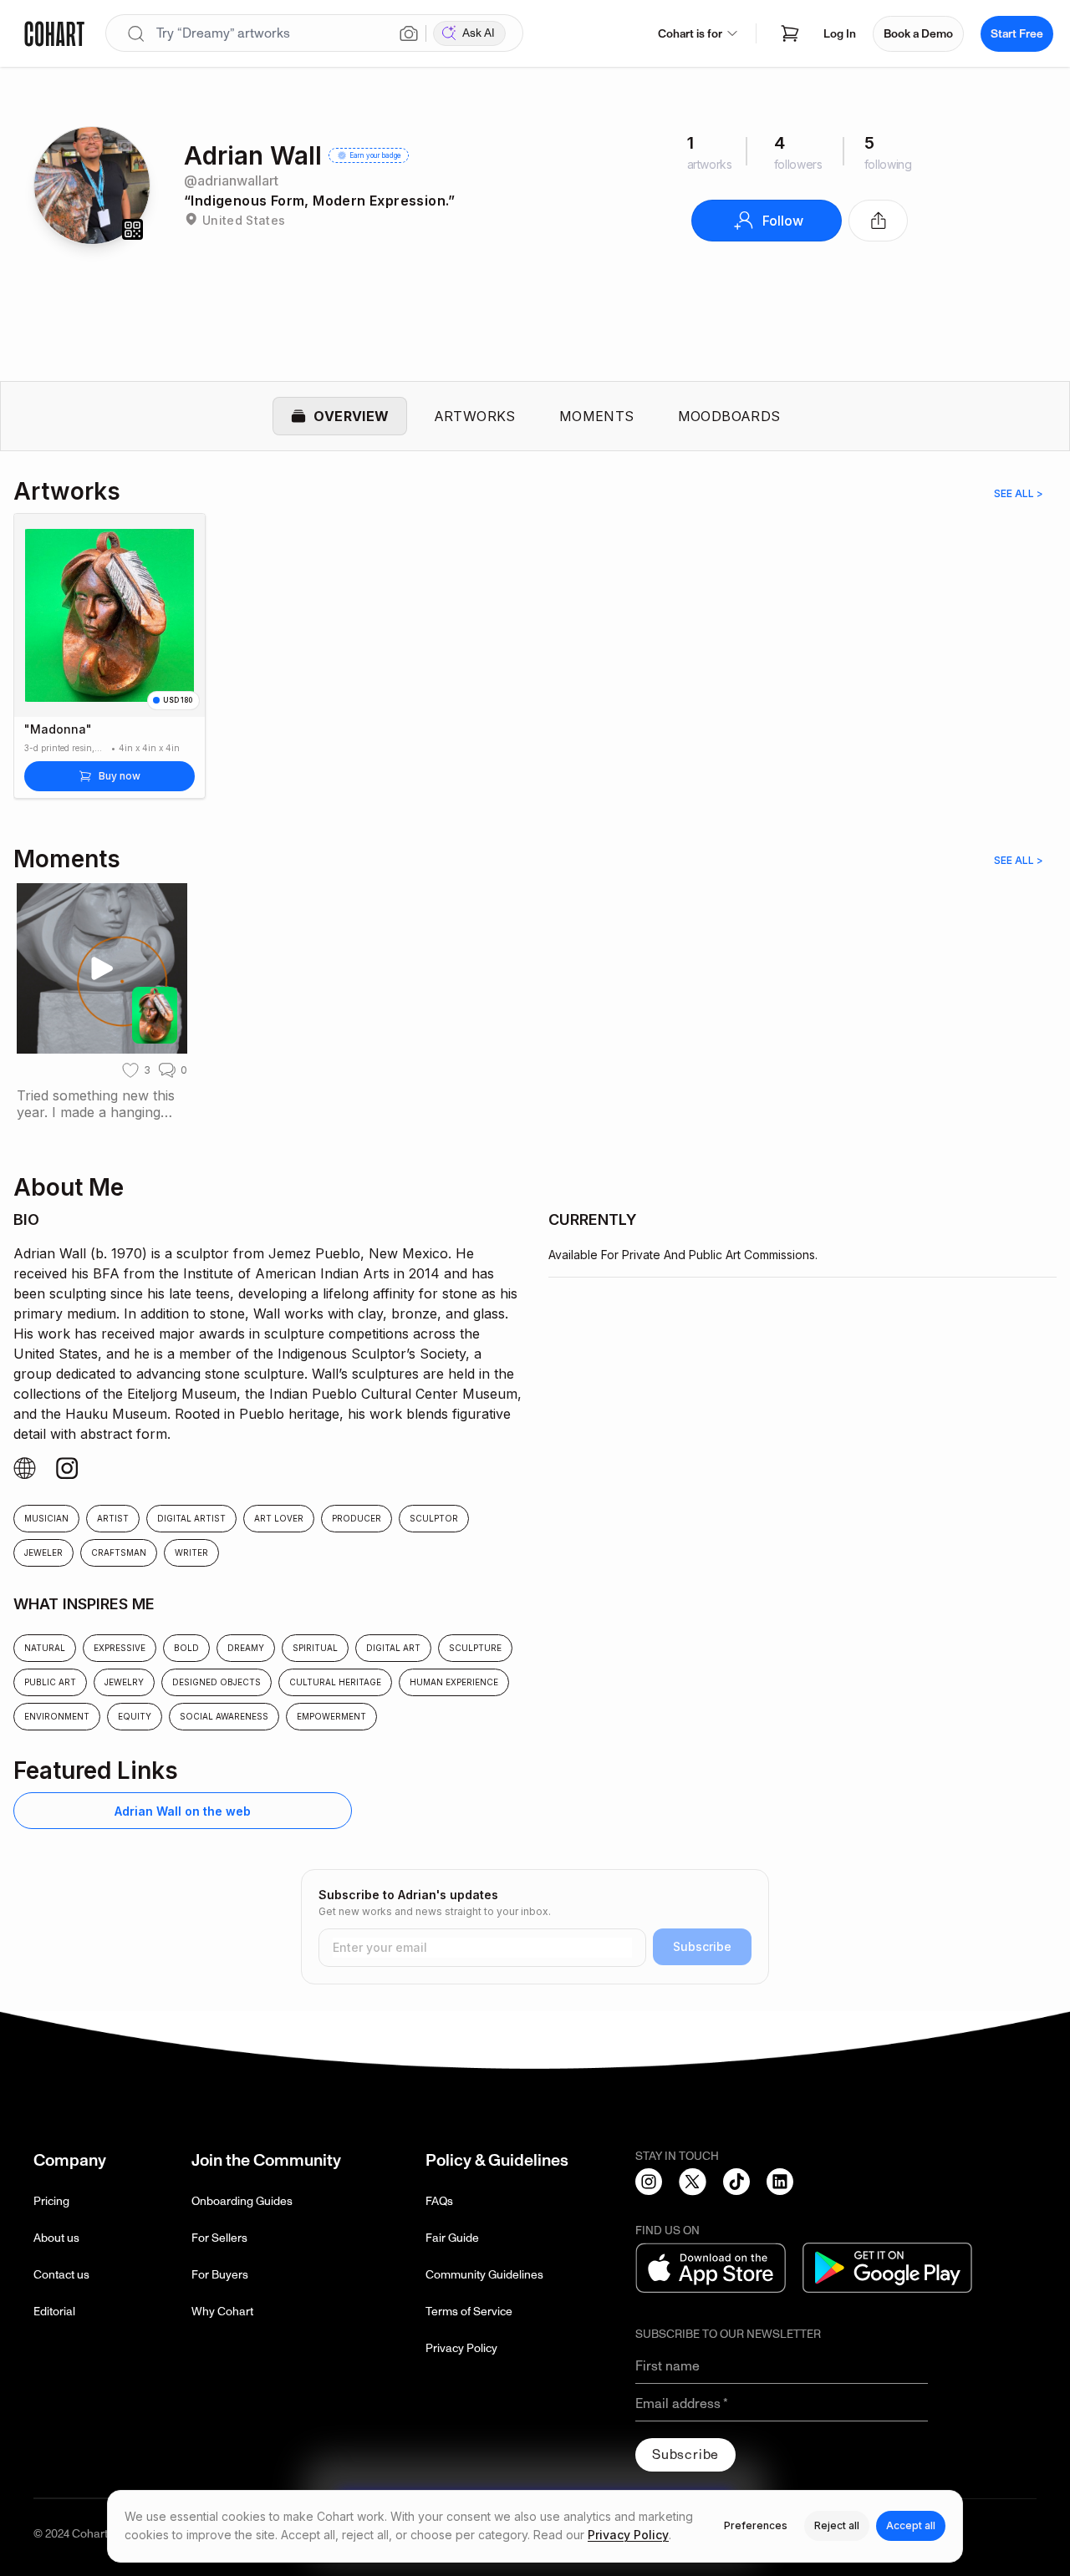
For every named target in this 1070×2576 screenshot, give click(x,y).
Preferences (756, 2525)
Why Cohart (222, 2312)
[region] (535, 666)
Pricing (51, 2201)
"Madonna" (58, 729)
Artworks (475, 416)
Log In (840, 34)
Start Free (1017, 34)
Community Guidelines (484, 2275)
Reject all (837, 2525)
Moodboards (729, 416)
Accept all (911, 2525)
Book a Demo (918, 34)
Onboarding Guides (242, 2201)
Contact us (61, 2275)
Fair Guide (452, 2238)
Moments (597, 416)
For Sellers (219, 2238)
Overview (351, 416)
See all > (1019, 493)
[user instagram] (25, 1468)
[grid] (535, 1817)
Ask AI (479, 33)
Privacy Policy (461, 2348)
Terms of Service (469, 2312)
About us (56, 2238)
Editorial (54, 2312)
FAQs (439, 2201)
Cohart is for (690, 34)
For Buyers (220, 2275)
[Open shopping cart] (790, 33)
